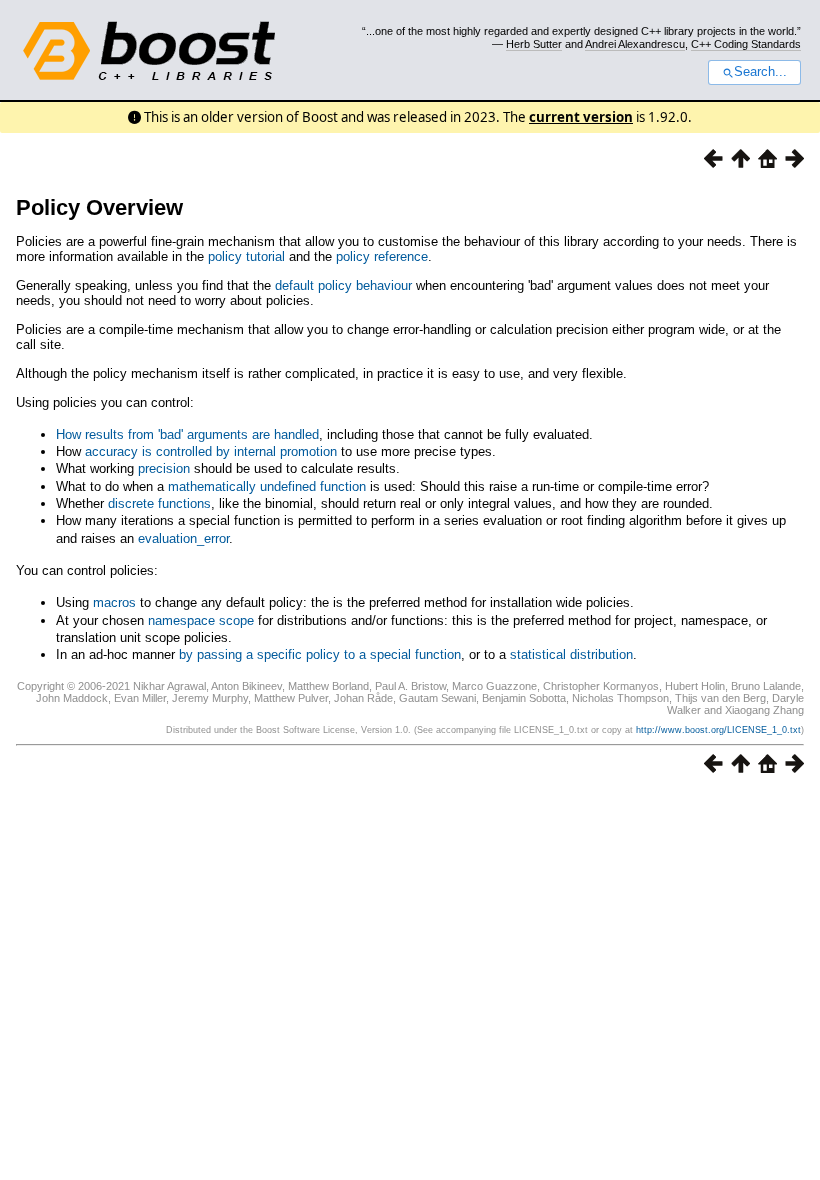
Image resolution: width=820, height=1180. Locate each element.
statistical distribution (571, 654)
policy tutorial (246, 256)
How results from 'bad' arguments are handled (187, 434)
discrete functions (159, 503)
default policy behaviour (343, 285)
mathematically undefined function (267, 486)
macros (114, 602)
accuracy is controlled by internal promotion (211, 451)
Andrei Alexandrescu (635, 44)
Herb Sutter (534, 44)
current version (581, 117)
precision (164, 468)
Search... (760, 72)
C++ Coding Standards (746, 44)
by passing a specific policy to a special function (320, 654)
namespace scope (201, 620)
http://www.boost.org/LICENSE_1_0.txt (718, 730)
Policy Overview (99, 207)
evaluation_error (183, 538)
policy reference (382, 256)
